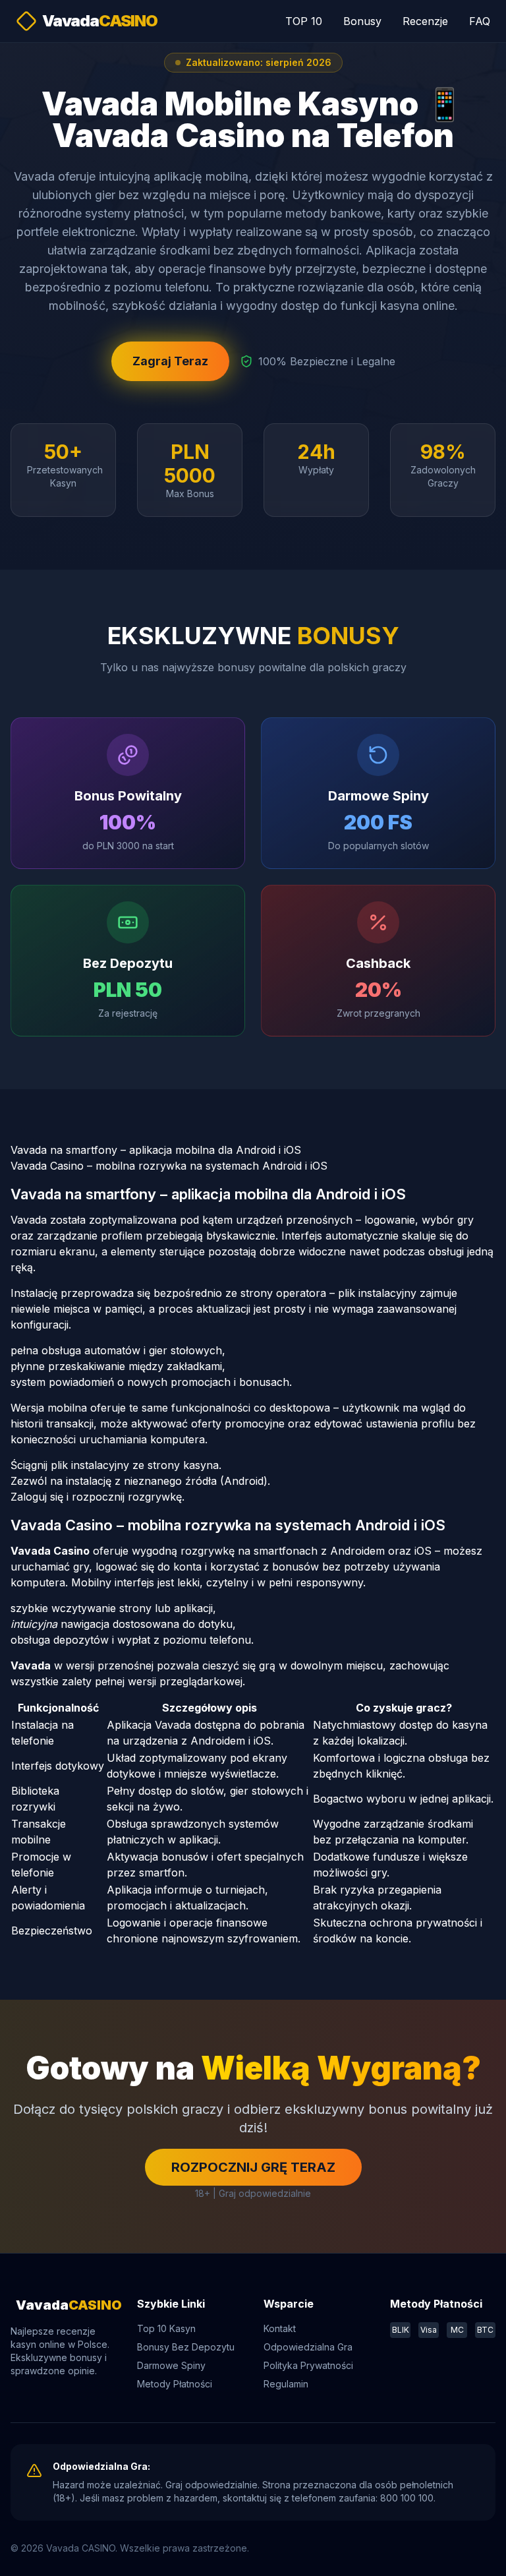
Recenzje (425, 21)
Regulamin (286, 2384)
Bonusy (362, 21)
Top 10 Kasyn (166, 2328)
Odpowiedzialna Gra (308, 2347)
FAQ (480, 21)
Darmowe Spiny (171, 2365)
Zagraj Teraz (170, 361)
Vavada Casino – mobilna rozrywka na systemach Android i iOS (169, 1166)
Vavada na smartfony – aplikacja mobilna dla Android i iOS (156, 1150)
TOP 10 (304, 21)
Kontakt (280, 2328)
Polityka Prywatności (308, 2365)
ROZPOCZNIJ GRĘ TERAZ (253, 2167)
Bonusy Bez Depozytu (186, 2347)
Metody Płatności (175, 2384)
